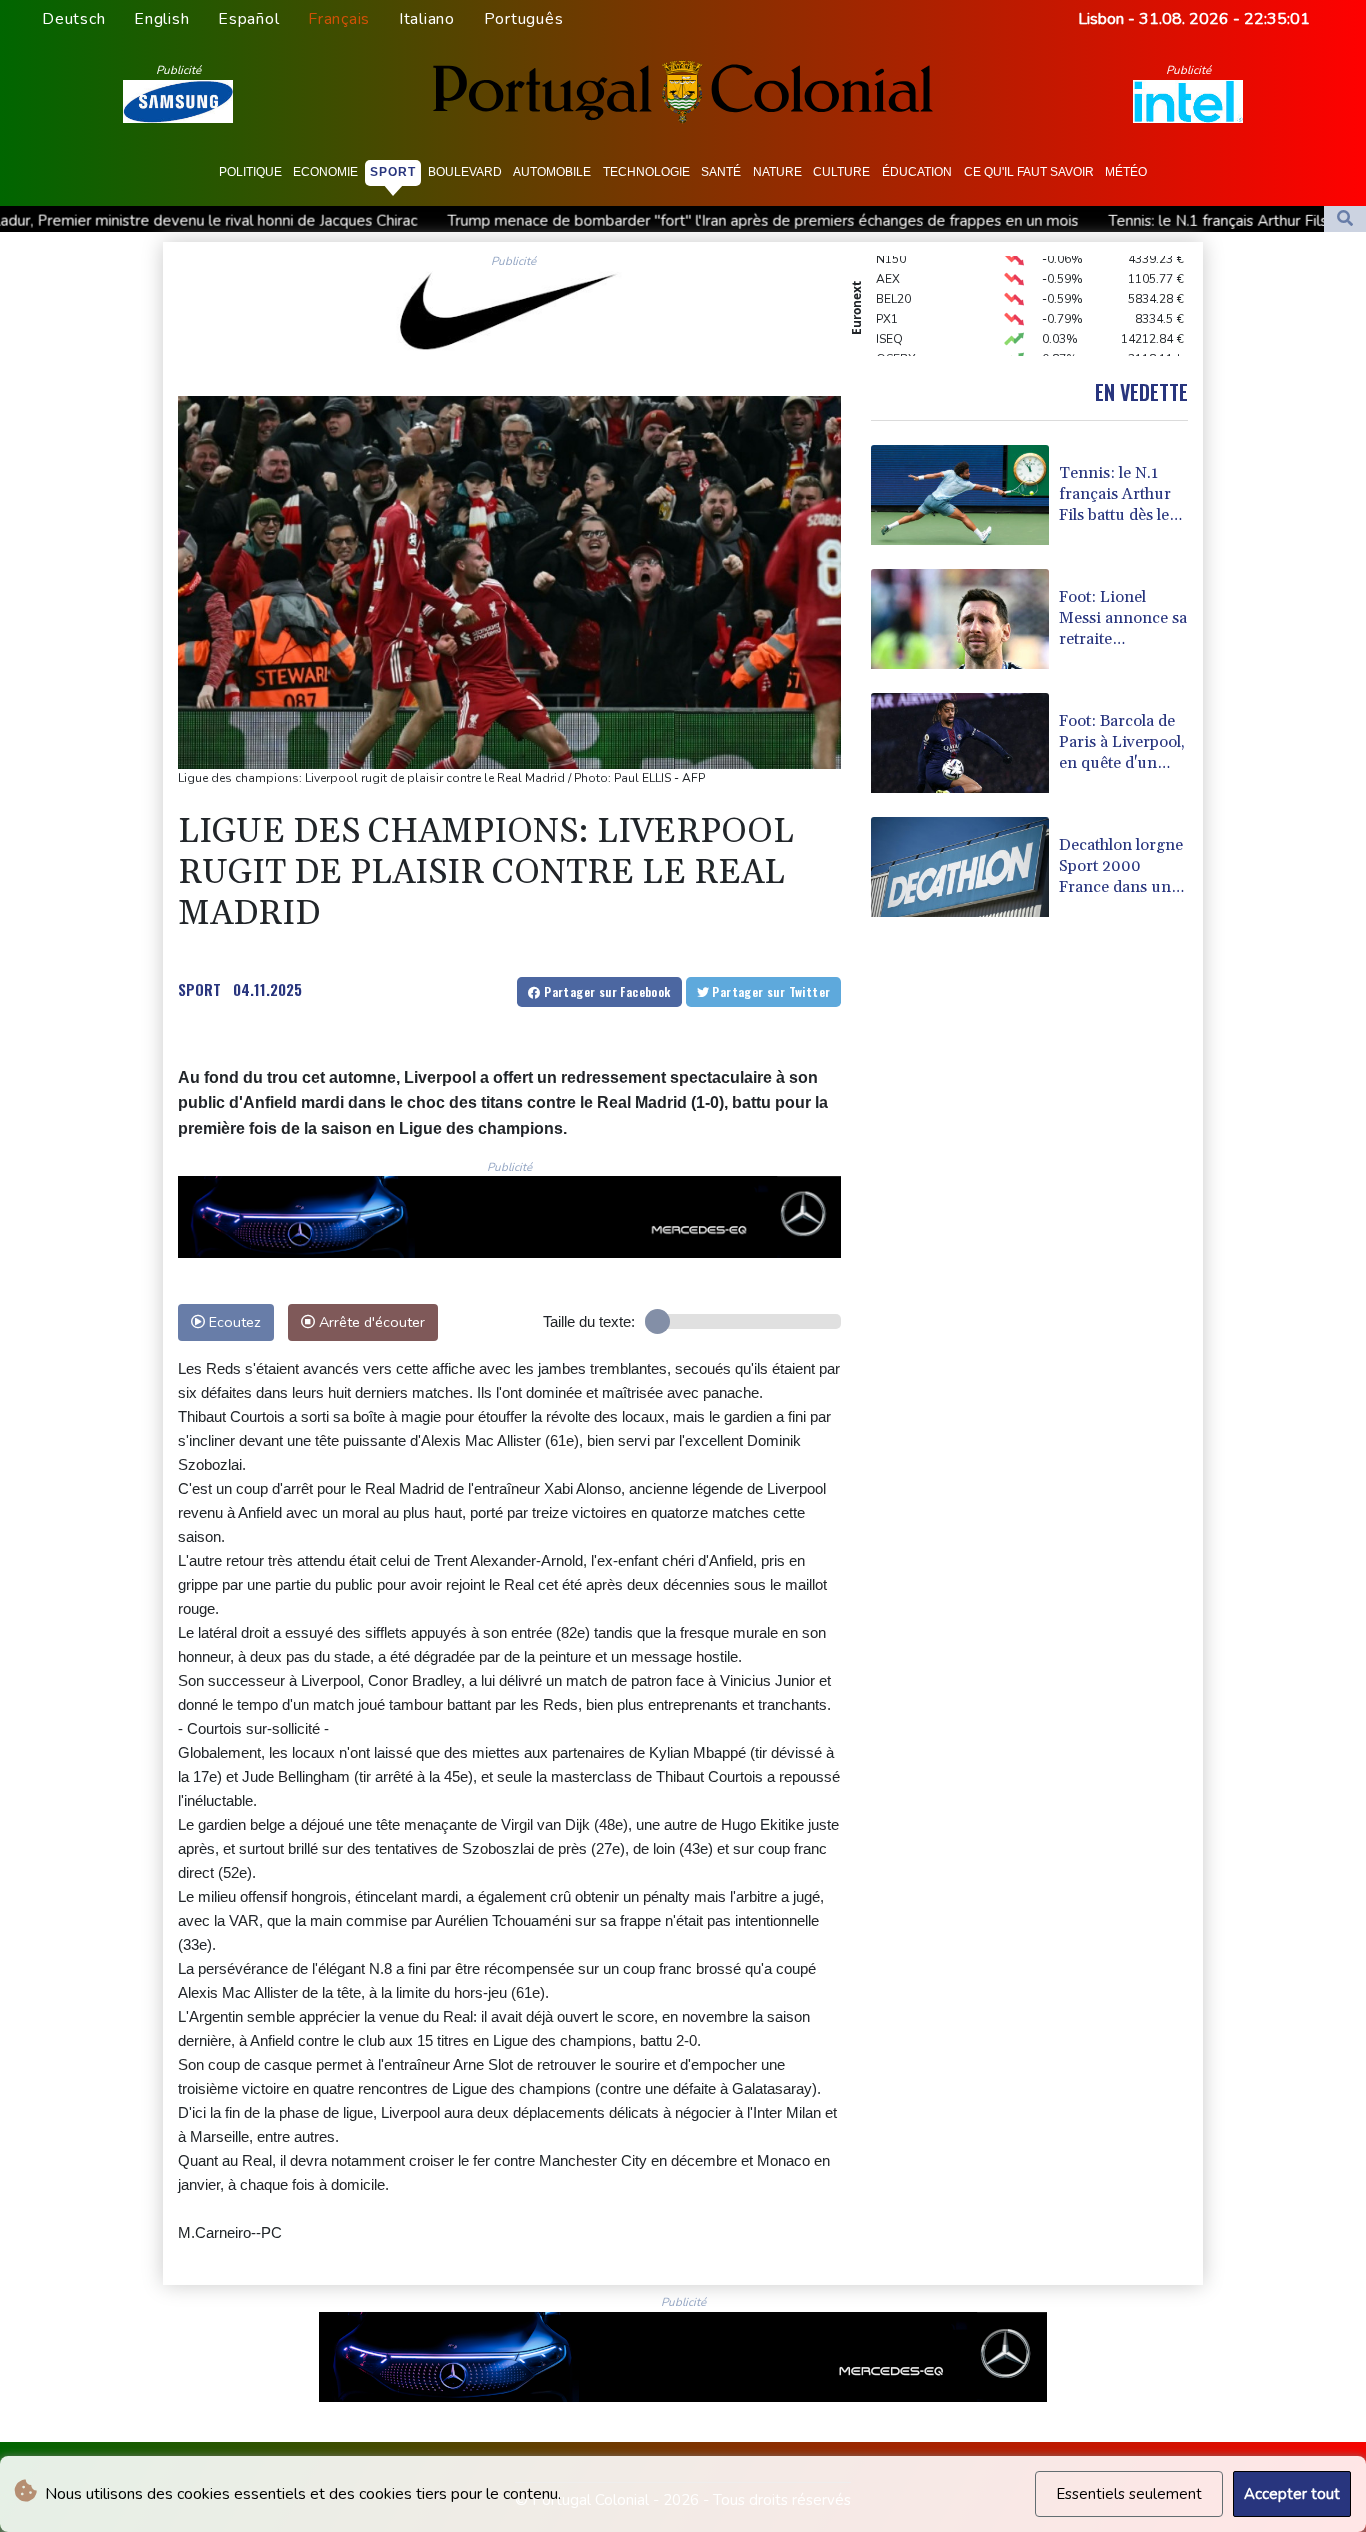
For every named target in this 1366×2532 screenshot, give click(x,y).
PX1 (887, 301)
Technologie (646, 172)
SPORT (199, 989)
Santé (721, 172)
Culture (841, 172)
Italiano (427, 19)
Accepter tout (1292, 2494)
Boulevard (465, 172)
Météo (1126, 172)
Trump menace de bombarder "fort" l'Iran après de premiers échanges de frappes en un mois (627, 221)
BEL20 (893, 281)
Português (524, 19)
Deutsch (73, 19)
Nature (777, 172)
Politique (250, 172)
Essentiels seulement (1129, 2494)
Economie (325, 172)
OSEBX (896, 341)
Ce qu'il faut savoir (1029, 172)
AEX (888, 261)
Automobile (552, 172)
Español (248, 19)
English (161, 19)
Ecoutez (233, 1322)
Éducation (917, 172)
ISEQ (889, 321)
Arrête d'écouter (370, 1322)
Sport (393, 172)
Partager (606, 991)
